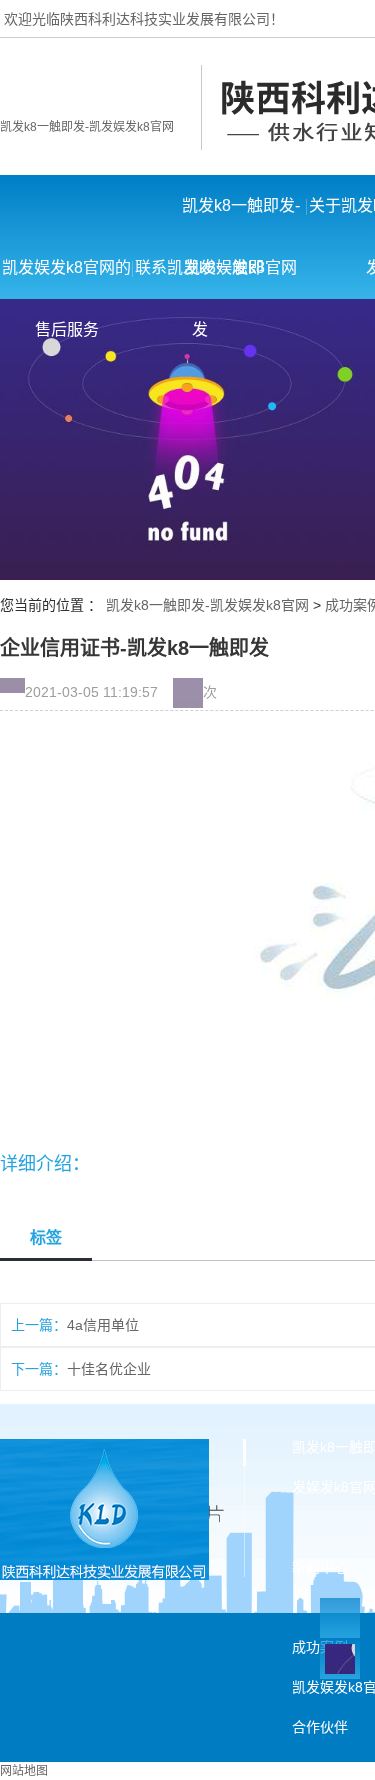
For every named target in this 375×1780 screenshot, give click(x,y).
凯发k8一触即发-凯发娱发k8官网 (87, 127)
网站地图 (24, 1771)
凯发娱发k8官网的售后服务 (66, 279)
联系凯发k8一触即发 (199, 279)
